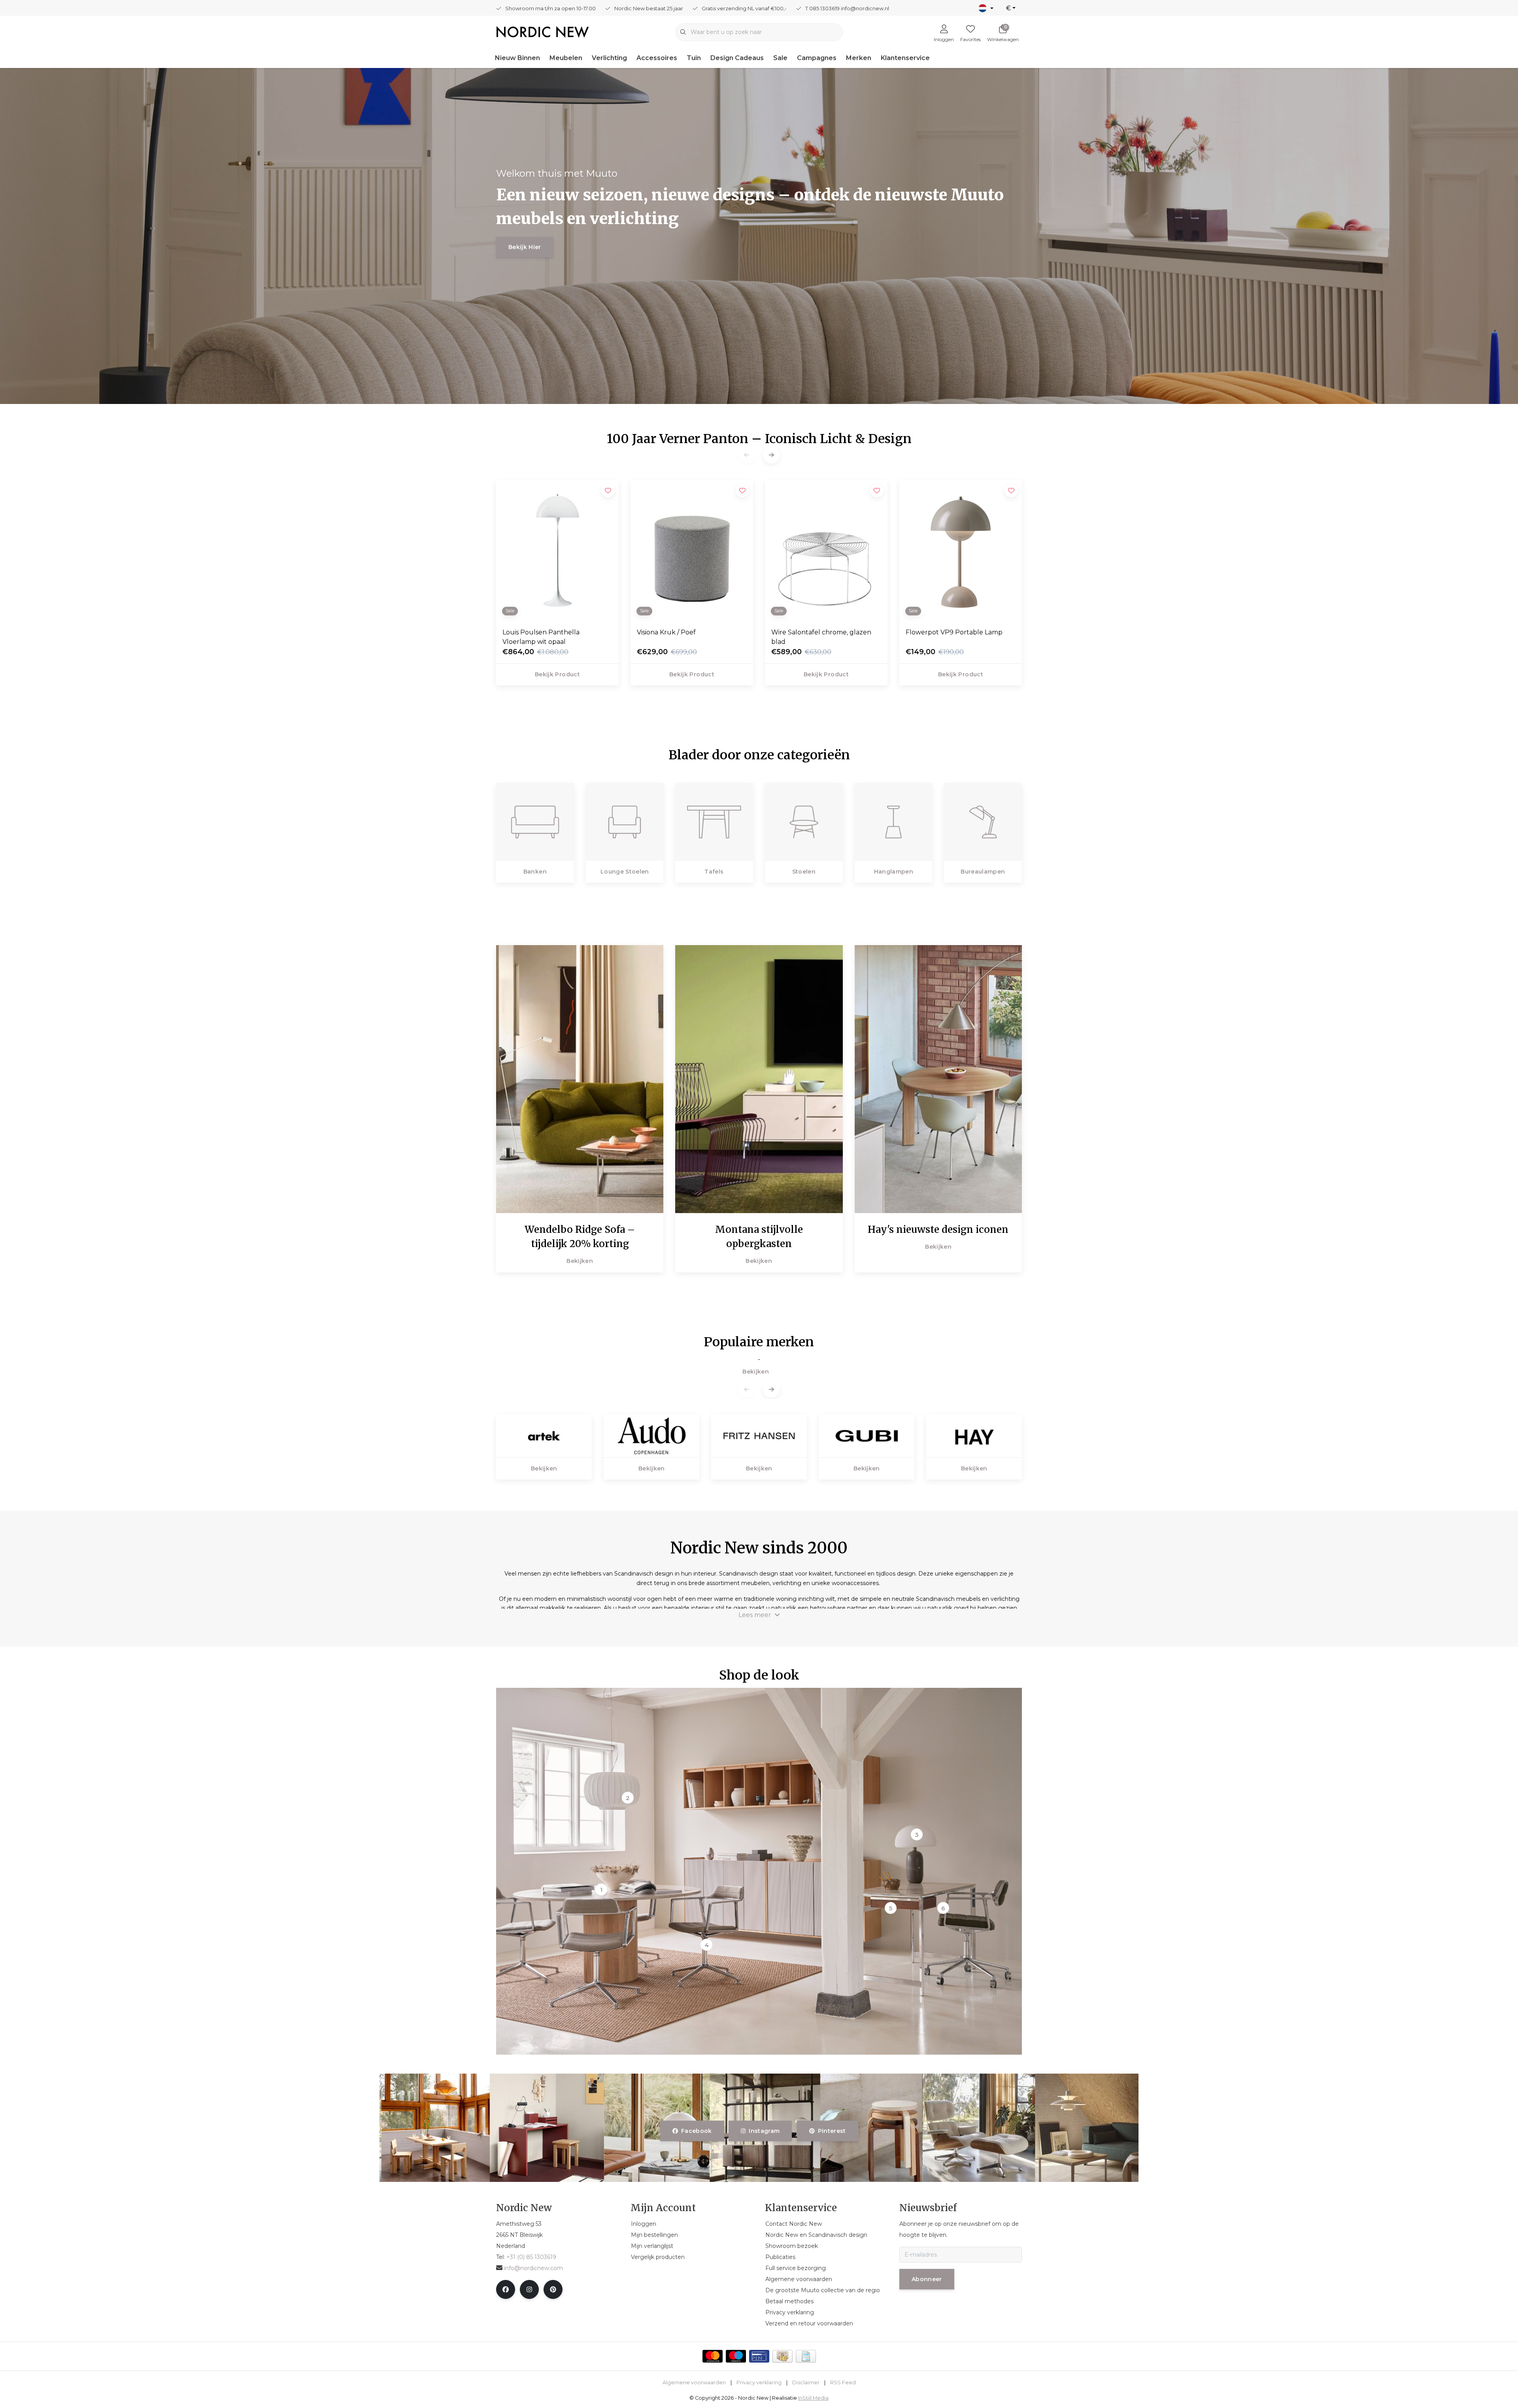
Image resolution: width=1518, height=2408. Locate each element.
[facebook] (506, 2289)
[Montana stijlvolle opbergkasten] (759, 1079)
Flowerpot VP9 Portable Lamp (954, 632)
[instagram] (529, 2289)
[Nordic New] (543, 31)
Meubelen (566, 58)
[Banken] (535, 822)
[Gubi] (867, 1435)
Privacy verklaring (759, 2383)
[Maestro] (736, 2356)
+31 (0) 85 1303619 (531, 2257)
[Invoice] (806, 2356)
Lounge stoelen (625, 872)
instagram (765, 2131)
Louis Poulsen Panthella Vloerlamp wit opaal (541, 637)
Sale (780, 58)
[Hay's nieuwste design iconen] (938, 1079)
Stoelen (804, 872)
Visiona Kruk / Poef (666, 632)
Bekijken (580, 1261)
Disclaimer (806, 2383)
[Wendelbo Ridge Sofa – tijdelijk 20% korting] (580, 1079)
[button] (771, 455)
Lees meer (755, 1615)
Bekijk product (557, 674)
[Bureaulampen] (983, 822)
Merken (859, 58)
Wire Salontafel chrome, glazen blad (821, 637)
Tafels (714, 872)
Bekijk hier (525, 247)
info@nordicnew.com (533, 2268)
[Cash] (783, 2356)
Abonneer (927, 2279)
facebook (697, 2131)
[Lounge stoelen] (625, 822)
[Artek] (544, 1435)
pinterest (832, 2131)
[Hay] (974, 1435)
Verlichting (609, 58)
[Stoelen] (804, 822)
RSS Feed (843, 2383)
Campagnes (817, 58)
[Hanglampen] (894, 822)
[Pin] (759, 2356)
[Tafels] (714, 822)
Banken (535, 872)
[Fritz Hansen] (759, 1435)
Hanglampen (893, 872)
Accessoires (657, 58)
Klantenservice (905, 58)
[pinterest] (553, 2289)
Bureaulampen (983, 872)
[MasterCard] (713, 2356)
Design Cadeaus (737, 58)
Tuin (694, 58)
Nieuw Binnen (517, 58)
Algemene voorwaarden (694, 2383)
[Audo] (651, 1435)
